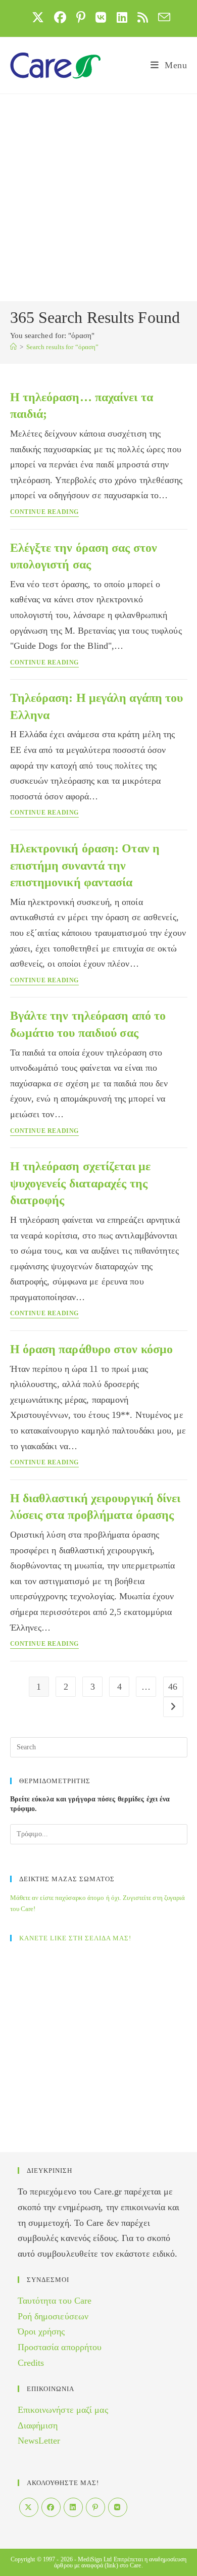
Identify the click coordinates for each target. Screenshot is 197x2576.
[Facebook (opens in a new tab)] (60, 17)
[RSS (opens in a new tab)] (143, 17)
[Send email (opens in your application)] (162, 17)
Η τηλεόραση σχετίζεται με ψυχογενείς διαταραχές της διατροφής (81, 1183)
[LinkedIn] (73, 2507)
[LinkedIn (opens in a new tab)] (122, 17)
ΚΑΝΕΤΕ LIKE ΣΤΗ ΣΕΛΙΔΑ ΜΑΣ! (75, 1938)
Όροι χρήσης (41, 2331)
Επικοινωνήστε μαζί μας (63, 2410)
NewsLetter (39, 2441)
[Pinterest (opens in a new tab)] (81, 17)
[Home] (13, 347)
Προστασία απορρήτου (60, 2347)
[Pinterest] (95, 2507)
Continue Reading (45, 512)
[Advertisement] (98, 198)
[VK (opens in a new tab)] (101, 17)
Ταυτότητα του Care (55, 2301)
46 (173, 1687)
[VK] (118, 2507)
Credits (31, 2363)
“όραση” (63, 347)
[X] (29, 2507)
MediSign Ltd (95, 2559)
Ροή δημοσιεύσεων (53, 2316)
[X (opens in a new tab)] (38, 17)
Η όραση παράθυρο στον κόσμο (92, 1349)
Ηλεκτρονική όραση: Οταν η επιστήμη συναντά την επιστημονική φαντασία (85, 865)
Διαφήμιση (38, 2425)
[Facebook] (51, 2507)
